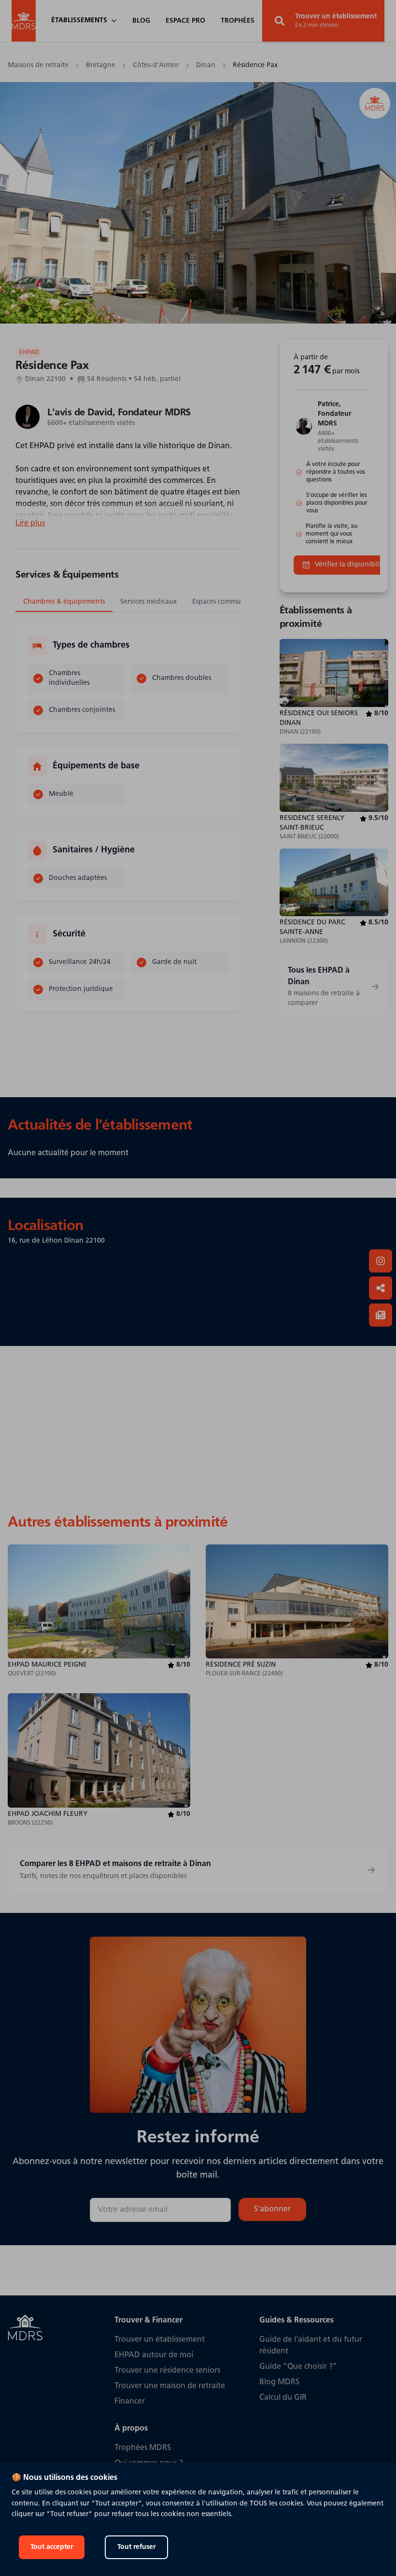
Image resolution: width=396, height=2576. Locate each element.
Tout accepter (52, 2547)
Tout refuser (136, 2547)
